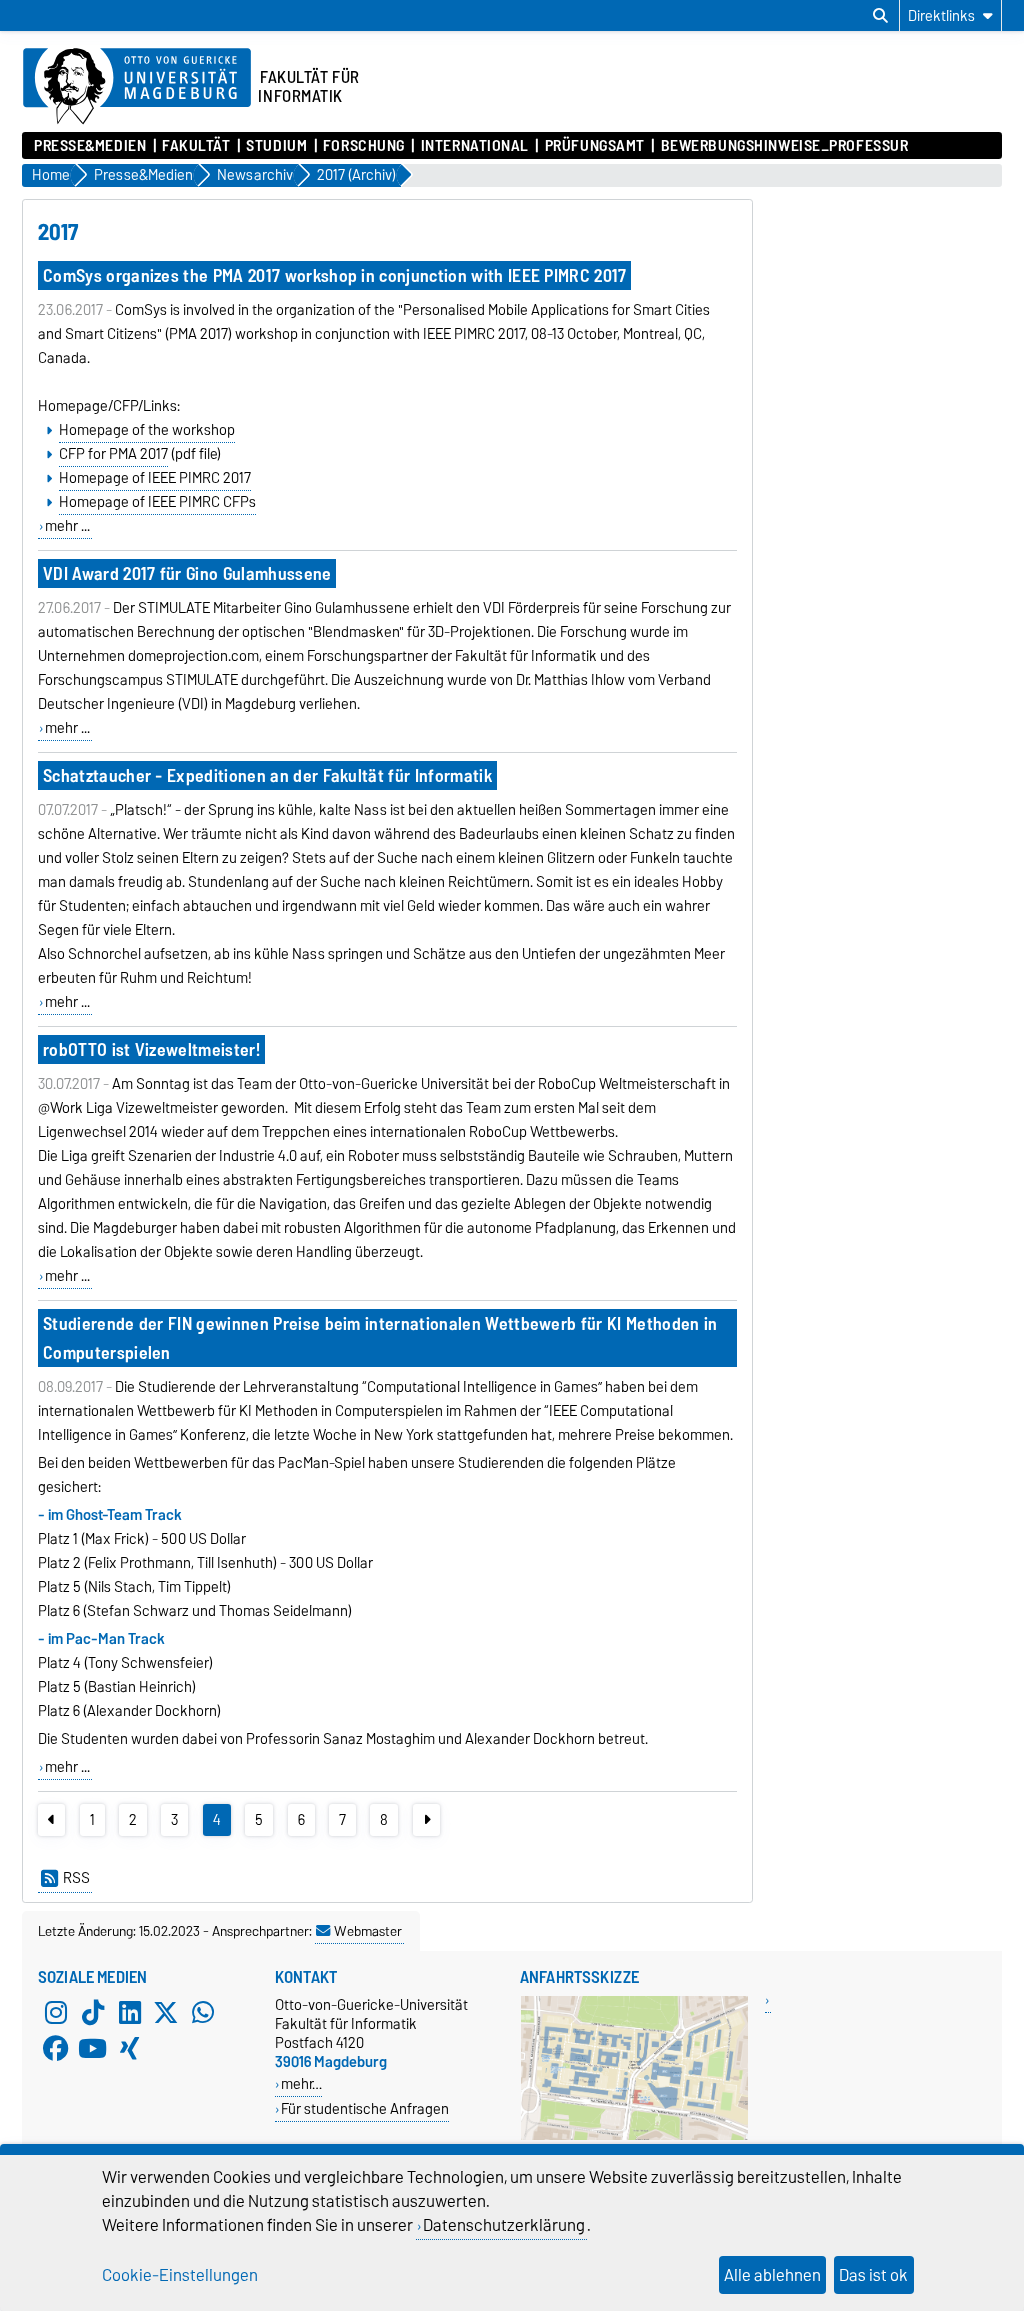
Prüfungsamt (595, 146)
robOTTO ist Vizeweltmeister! (151, 1049)
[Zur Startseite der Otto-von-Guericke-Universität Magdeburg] (137, 87)
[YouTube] (93, 2049)
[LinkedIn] (130, 2013)
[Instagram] (56, 2013)
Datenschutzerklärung (504, 2225)
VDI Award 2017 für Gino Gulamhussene (187, 573)
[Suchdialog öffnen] (880, 16)
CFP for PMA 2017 (113, 454)
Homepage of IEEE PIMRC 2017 (155, 478)
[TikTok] (93, 2013)
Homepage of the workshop (147, 430)
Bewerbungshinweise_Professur (784, 146)
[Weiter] (426, 1820)
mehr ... (67, 526)
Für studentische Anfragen (365, 2108)
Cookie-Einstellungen (180, 2275)
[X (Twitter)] (166, 2013)
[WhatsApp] (203, 2013)
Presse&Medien (90, 146)
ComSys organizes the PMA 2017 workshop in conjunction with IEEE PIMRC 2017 (335, 275)
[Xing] (130, 2049)
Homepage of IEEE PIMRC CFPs (157, 502)
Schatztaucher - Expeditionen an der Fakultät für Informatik (267, 775)
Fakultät (196, 146)
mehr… (301, 2083)
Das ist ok (873, 2275)
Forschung (364, 146)
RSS (76, 1878)
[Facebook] (56, 2049)
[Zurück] (51, 1820)
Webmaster (368, 1931)
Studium (276, 146)
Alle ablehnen (772, 2275)
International (475, 146)
